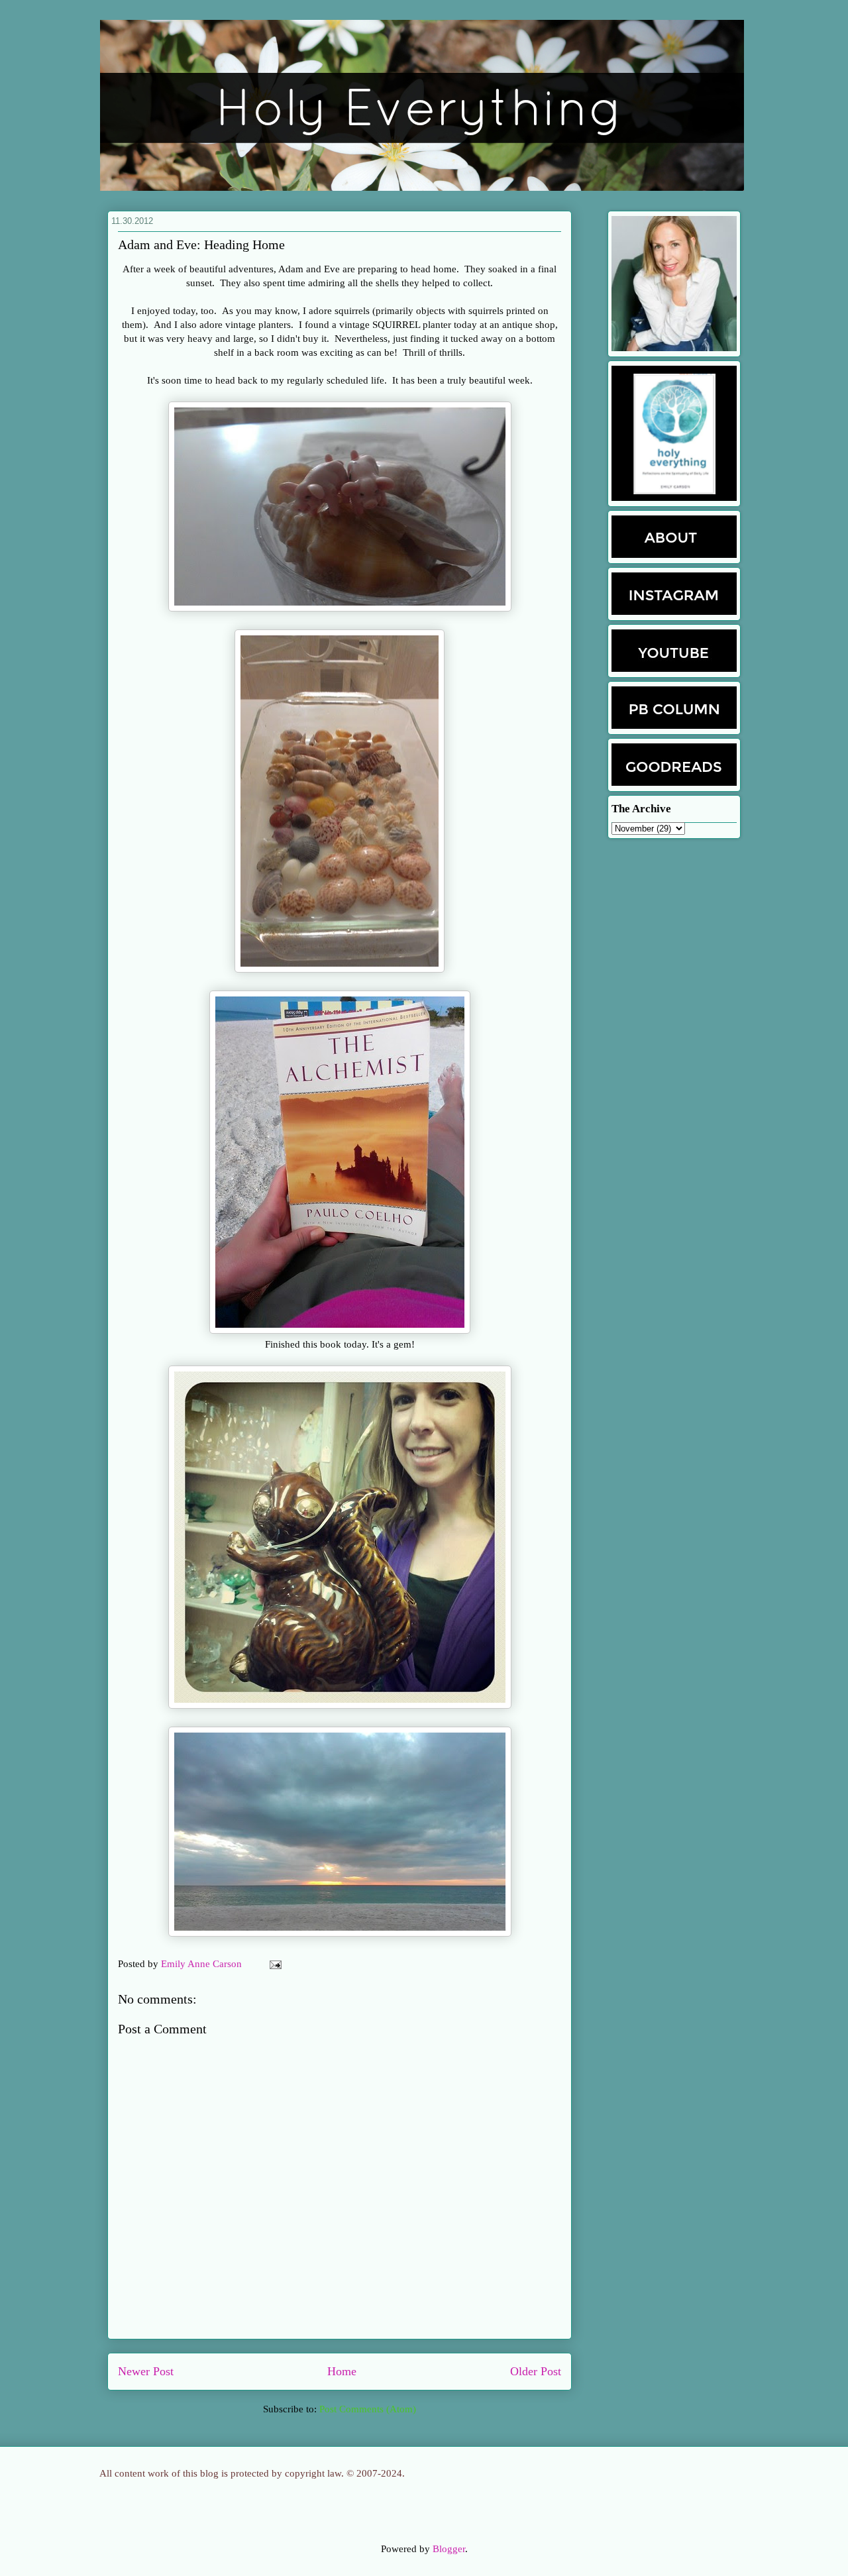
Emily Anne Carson (203, 1964)
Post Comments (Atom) (368, 2409)
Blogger (449, 2549)
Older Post (536, 2371)
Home (342, 2371)
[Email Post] (273, 1964)
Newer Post (146, 2371)
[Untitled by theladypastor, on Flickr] (340, 608)
